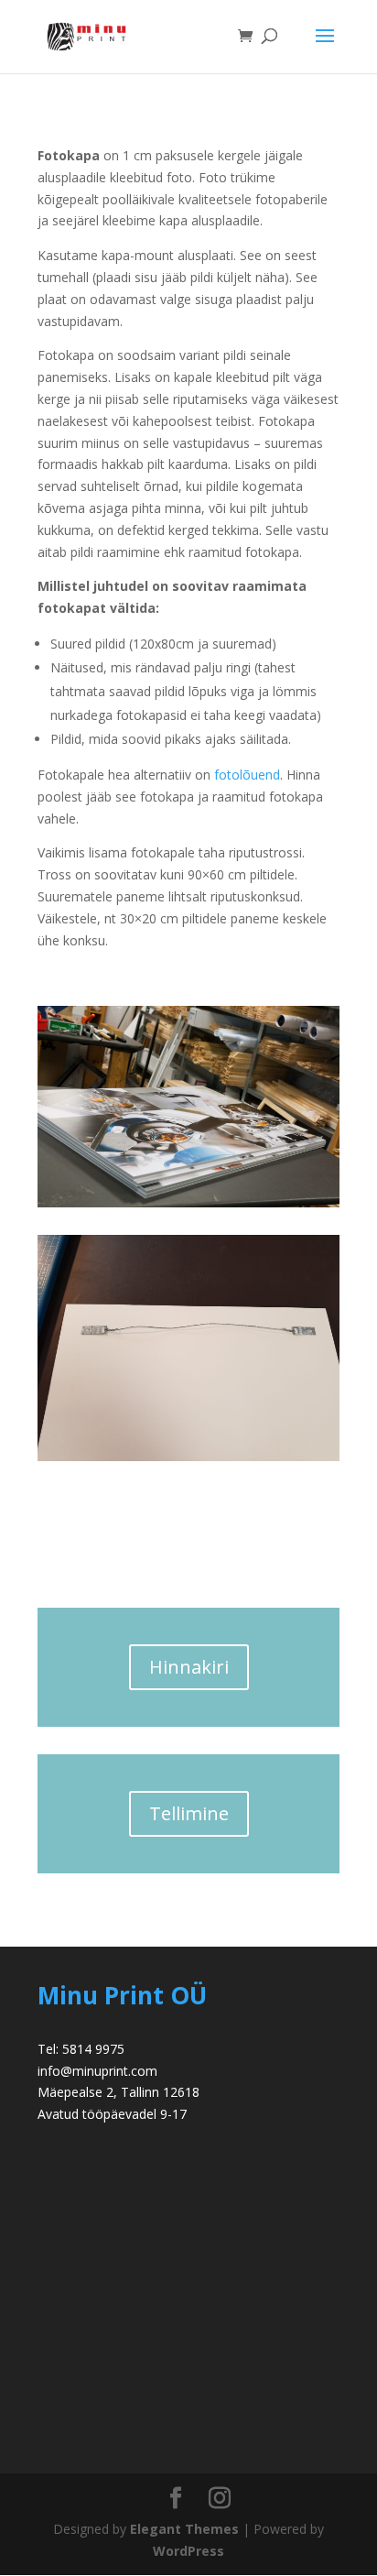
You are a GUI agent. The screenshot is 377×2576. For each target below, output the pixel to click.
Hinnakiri (189, 1667)
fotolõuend (247, 775)
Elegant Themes (184, 2529)
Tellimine (189, 1813)
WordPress (188, 2551)
